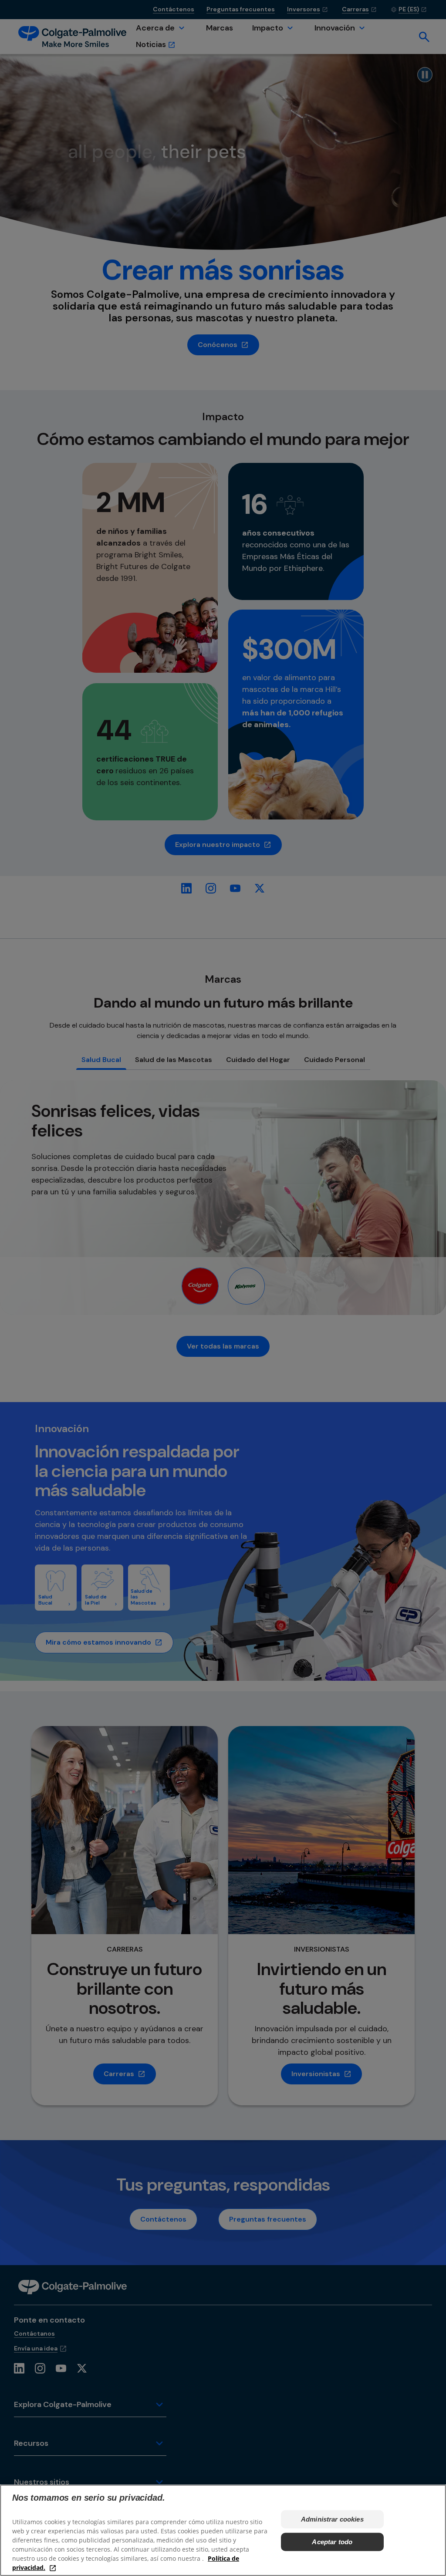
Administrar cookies (332, 2519)
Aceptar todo (332, 2542)
